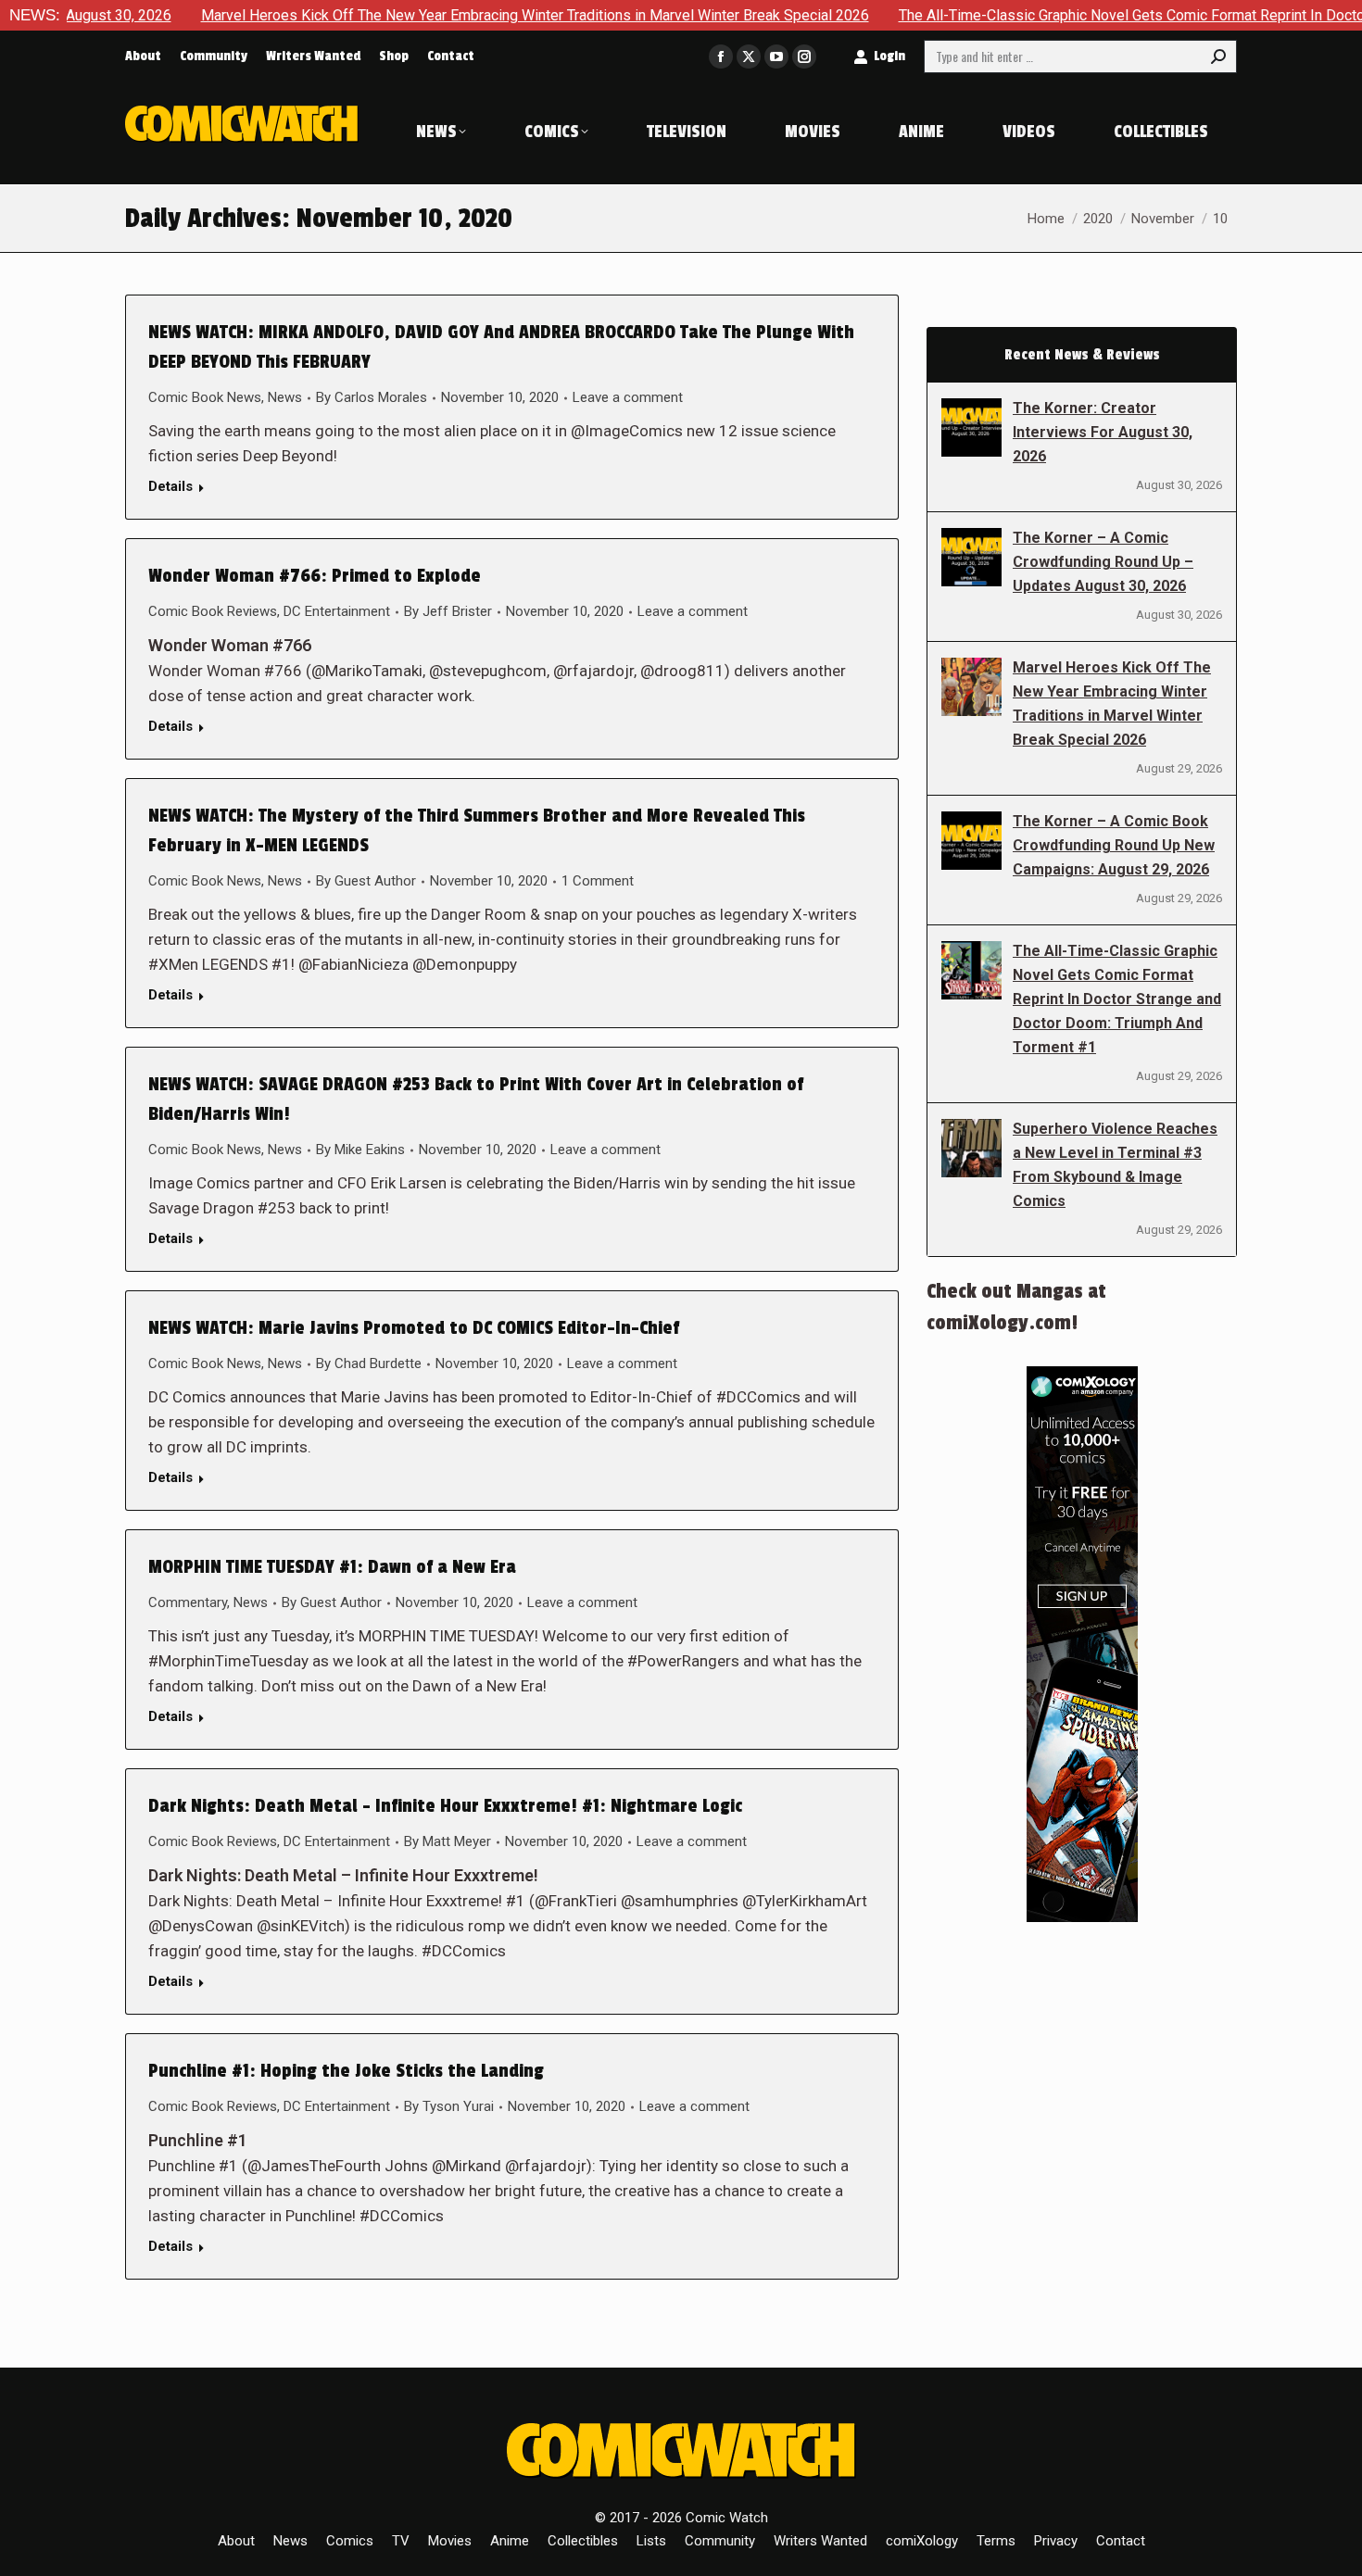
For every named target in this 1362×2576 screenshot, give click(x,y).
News (285, 397)
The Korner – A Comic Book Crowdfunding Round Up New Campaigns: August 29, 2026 (1114, 845)
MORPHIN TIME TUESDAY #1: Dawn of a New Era (332, 1567)
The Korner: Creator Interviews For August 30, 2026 (1103, 432)
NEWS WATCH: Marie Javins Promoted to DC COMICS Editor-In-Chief (414, 1328)
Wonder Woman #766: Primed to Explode (315, 576)
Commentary (188, 1602)
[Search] (1218, 57)
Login (889, 56)
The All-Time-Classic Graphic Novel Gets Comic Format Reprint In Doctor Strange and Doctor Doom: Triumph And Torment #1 (1117, 999)
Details (170, 486)
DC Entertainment (337, 611)
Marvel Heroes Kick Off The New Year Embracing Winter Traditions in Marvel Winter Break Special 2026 (451, 15)
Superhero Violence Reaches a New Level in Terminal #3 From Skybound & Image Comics (1115, 1165)
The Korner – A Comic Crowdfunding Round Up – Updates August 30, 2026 (1103, 562)
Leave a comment (628, 397)
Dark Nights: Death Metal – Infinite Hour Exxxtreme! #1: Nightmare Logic (445, 1806)
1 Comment (598, 881)
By (372, 397)
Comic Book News (205, 397)
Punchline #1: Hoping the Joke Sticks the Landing (346, 2071)
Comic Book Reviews (213, 611)
